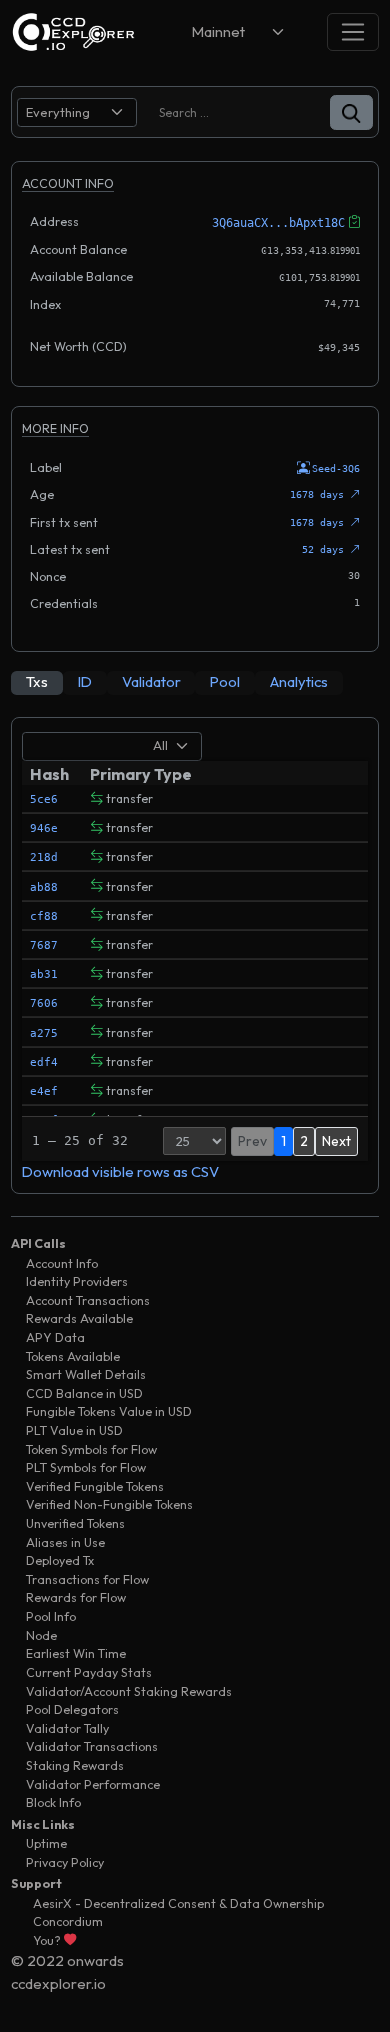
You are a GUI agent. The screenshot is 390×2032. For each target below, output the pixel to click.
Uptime (46, 1843)
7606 (44, 1003)
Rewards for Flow (76, 1597)
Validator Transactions (92, 1746)
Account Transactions (88, 1300)
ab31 (44, 974)
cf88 (44, 916)
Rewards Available (79, 1318)
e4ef (44, 1091)
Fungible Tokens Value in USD (109, 1411)
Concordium (68, 1921)
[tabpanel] (195, 955)
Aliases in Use (65, 1542)
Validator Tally (67, 1728)
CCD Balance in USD (84, 1393)
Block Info (53, 1802)
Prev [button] (252, 1141)
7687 (44, 945)
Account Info (62, 1263)
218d (44, 857)
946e (44, 828)
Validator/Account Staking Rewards (129, 1691)
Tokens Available (73, 1356)
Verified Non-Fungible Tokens (109, 1504)
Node (41, 1635)
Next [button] (336, 1141)
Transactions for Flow (87, 1579)
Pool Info (51, 1616)
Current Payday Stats (89, 1672)
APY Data (55, 1337)
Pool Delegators (72, 1709)
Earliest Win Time (76, 1653)
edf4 (44, 1062)
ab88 (44, 887)
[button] (351, 112)
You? (48, 1940)
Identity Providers (77, 1281)
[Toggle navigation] (353, 31)
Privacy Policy (65, 1862)
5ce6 (44, 799)
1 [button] (283, 1141)
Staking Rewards (75, 1765)
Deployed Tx (60, 1560)
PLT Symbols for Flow (86, 1467)
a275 (44, 1033)
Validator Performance (93, 1784)
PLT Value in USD (74, 1430)
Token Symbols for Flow (91, 1449)
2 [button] (304, 1141)
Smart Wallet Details (86, 1374)
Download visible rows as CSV (120, 1171)
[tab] (37, 683)
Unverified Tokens (75, 1523)
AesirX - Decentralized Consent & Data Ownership (178, 1903)
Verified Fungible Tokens (95, 1486)
